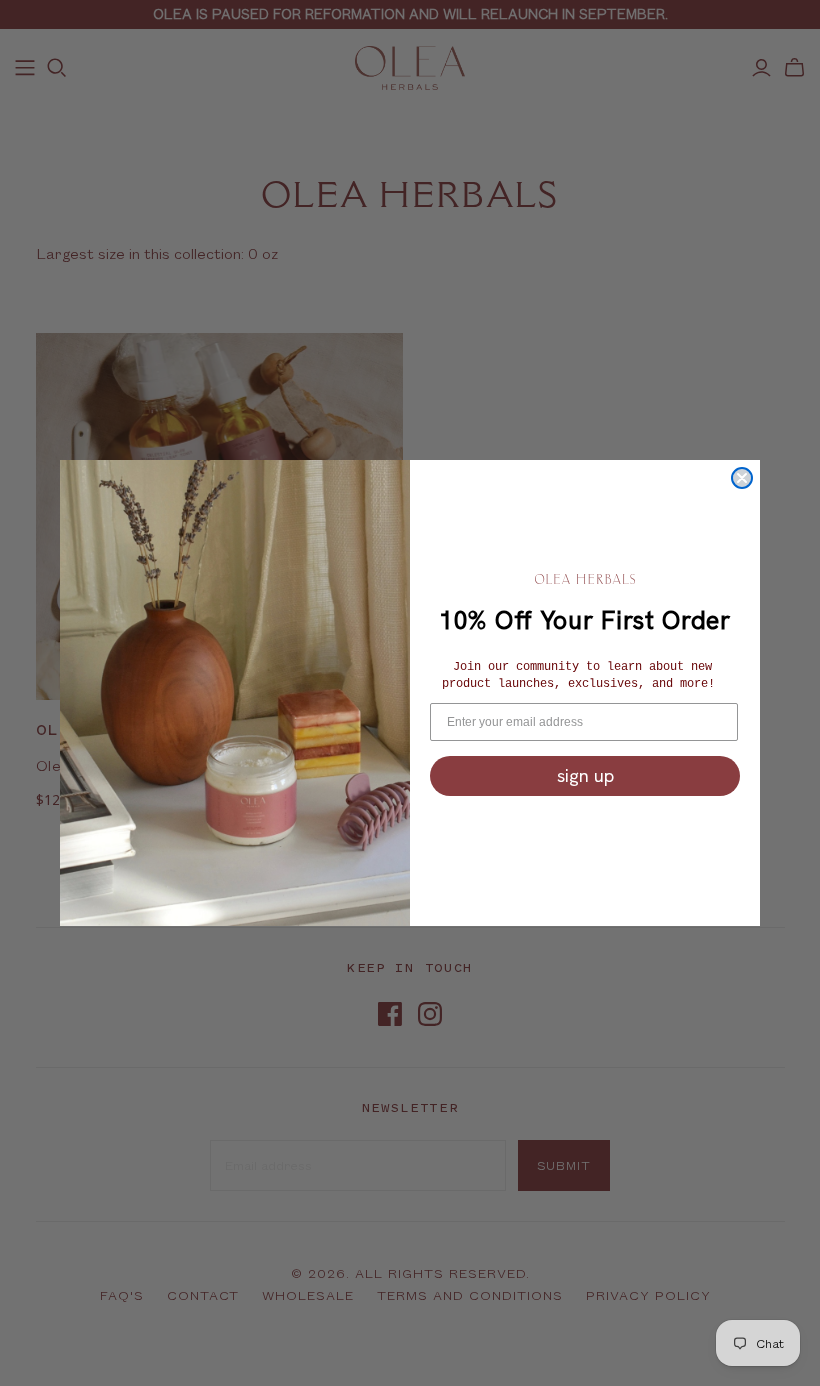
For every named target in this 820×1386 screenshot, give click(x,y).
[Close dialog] (742, 478)
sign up (585, 775)
